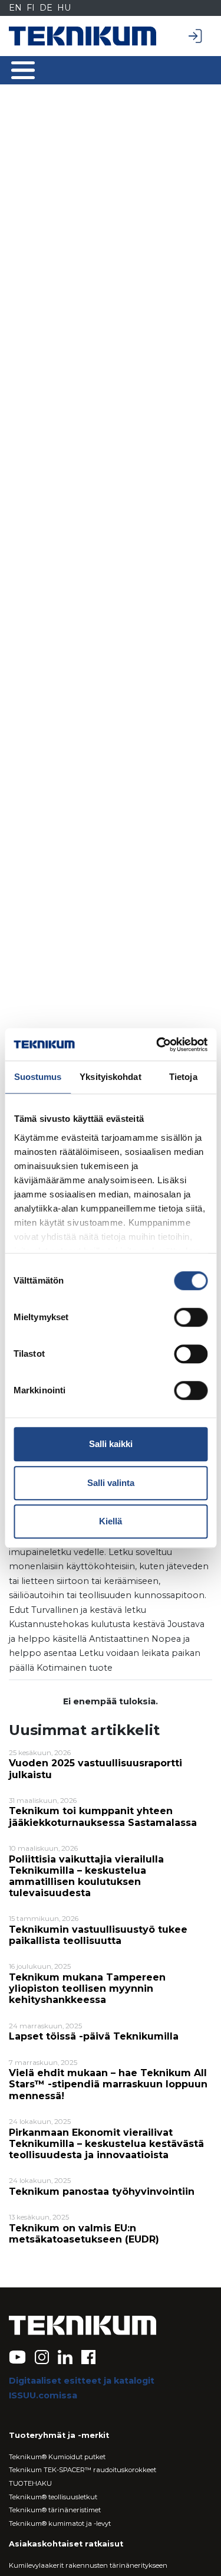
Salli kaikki (111, 1444)
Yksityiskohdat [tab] (110, 1077)
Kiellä (111, 1521)
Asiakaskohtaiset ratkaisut (66, 2544)
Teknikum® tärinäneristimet (55, 2510)
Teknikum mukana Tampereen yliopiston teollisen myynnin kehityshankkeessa (87, 1989)
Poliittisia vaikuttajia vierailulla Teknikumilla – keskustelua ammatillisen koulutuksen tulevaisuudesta (86, 1876)
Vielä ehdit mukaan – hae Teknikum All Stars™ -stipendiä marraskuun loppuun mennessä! (108, 2084)
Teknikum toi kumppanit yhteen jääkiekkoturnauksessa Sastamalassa (103, 1816)
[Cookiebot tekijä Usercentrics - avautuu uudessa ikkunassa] (157, 1045)
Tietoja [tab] (183, 1077)
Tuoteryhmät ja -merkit (59, 2435)
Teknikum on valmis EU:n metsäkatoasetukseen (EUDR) (84, 2234)
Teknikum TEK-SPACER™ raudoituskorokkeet (83, 2470)
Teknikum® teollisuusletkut (53, 2497)
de (46, 8)
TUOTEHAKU (30, 2483)
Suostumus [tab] (38, 1077)
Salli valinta (111, 1483)
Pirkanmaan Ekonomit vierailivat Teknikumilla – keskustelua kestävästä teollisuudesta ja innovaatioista (106, 2144)
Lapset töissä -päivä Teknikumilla (94, 2036)
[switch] (191, 1317)
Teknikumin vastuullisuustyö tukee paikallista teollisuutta (98, 1935)
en (15, 8)
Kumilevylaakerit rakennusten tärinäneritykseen (88, 2565)
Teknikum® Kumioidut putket (57, 2457)
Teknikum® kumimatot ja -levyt (60, 2523)
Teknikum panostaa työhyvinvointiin (102, 2192)
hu (64, 8)
